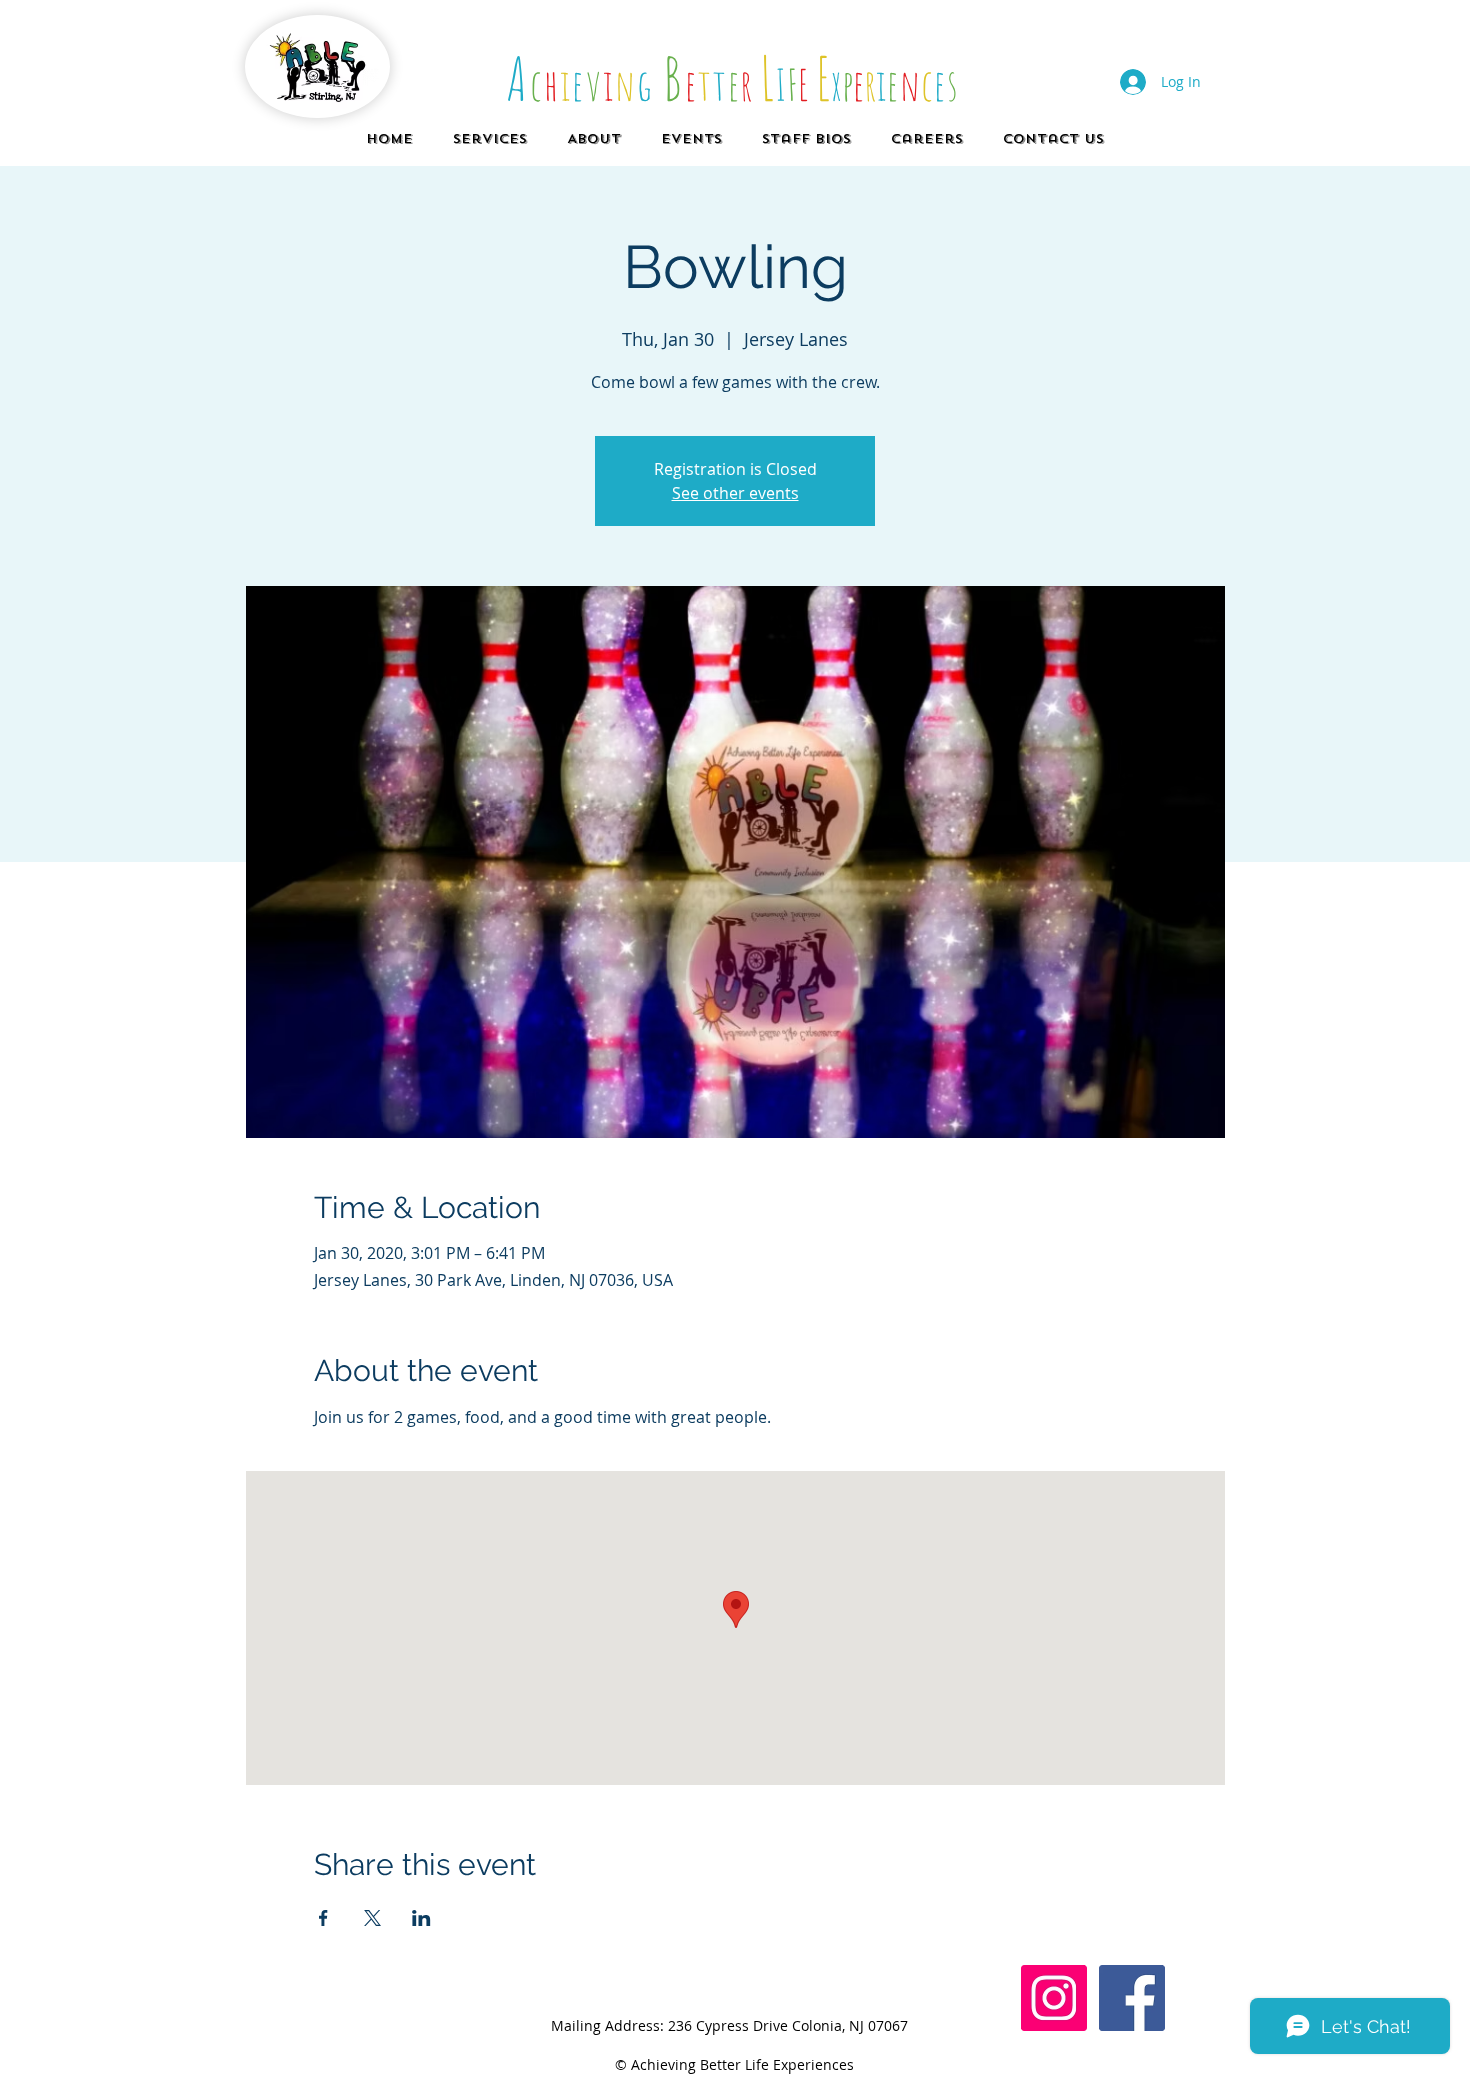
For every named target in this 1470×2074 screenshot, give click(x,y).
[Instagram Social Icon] (1054, 1998)
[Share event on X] (372, 1918)
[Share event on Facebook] (323, 1918)
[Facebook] (1132, 1998)
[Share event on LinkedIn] (421, 1918)
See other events (735, 493)
